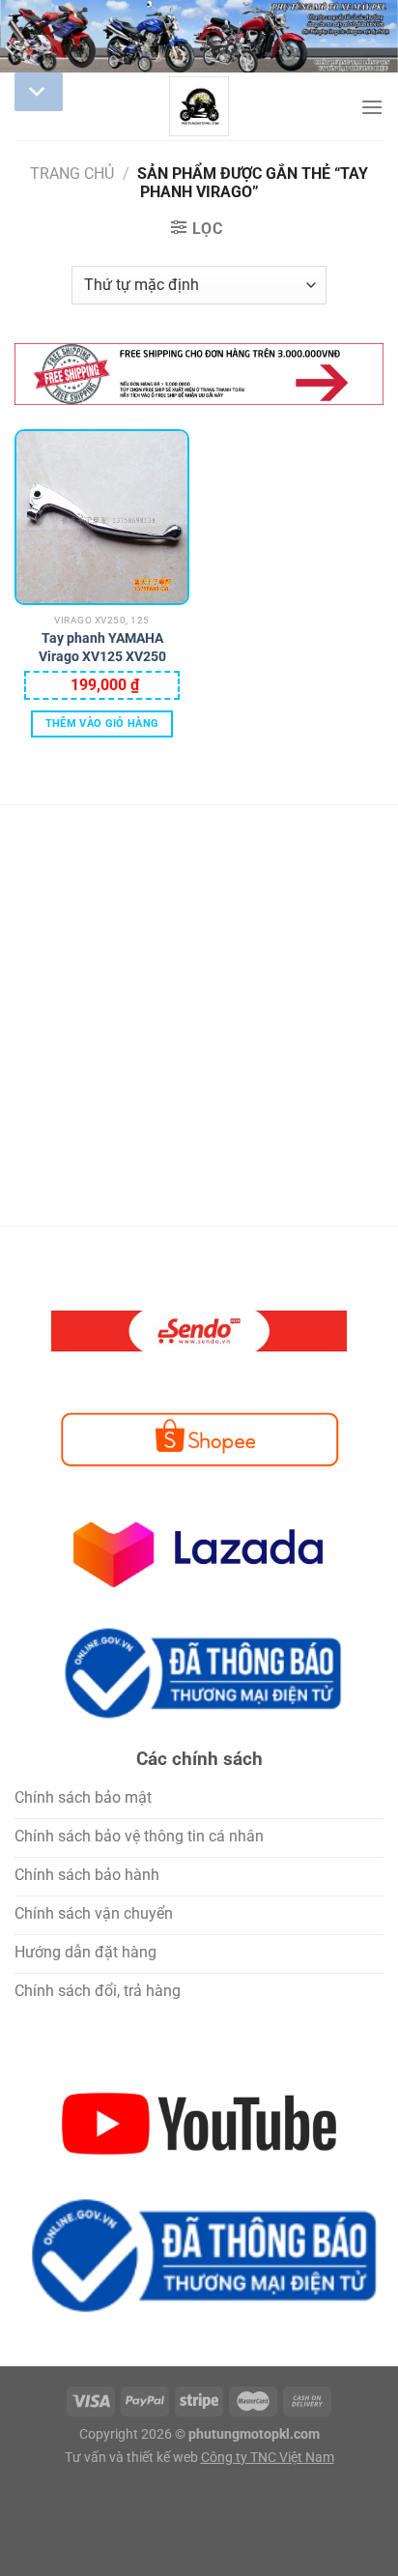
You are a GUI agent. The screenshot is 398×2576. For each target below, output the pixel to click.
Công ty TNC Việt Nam (268, 2458)
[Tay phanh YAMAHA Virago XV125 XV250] (102, 517)
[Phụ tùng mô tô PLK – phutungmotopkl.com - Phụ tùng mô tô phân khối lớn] (199, 106)
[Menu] (372, 107)
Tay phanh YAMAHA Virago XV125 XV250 (102, 647)
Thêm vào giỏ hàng (102, 724)
